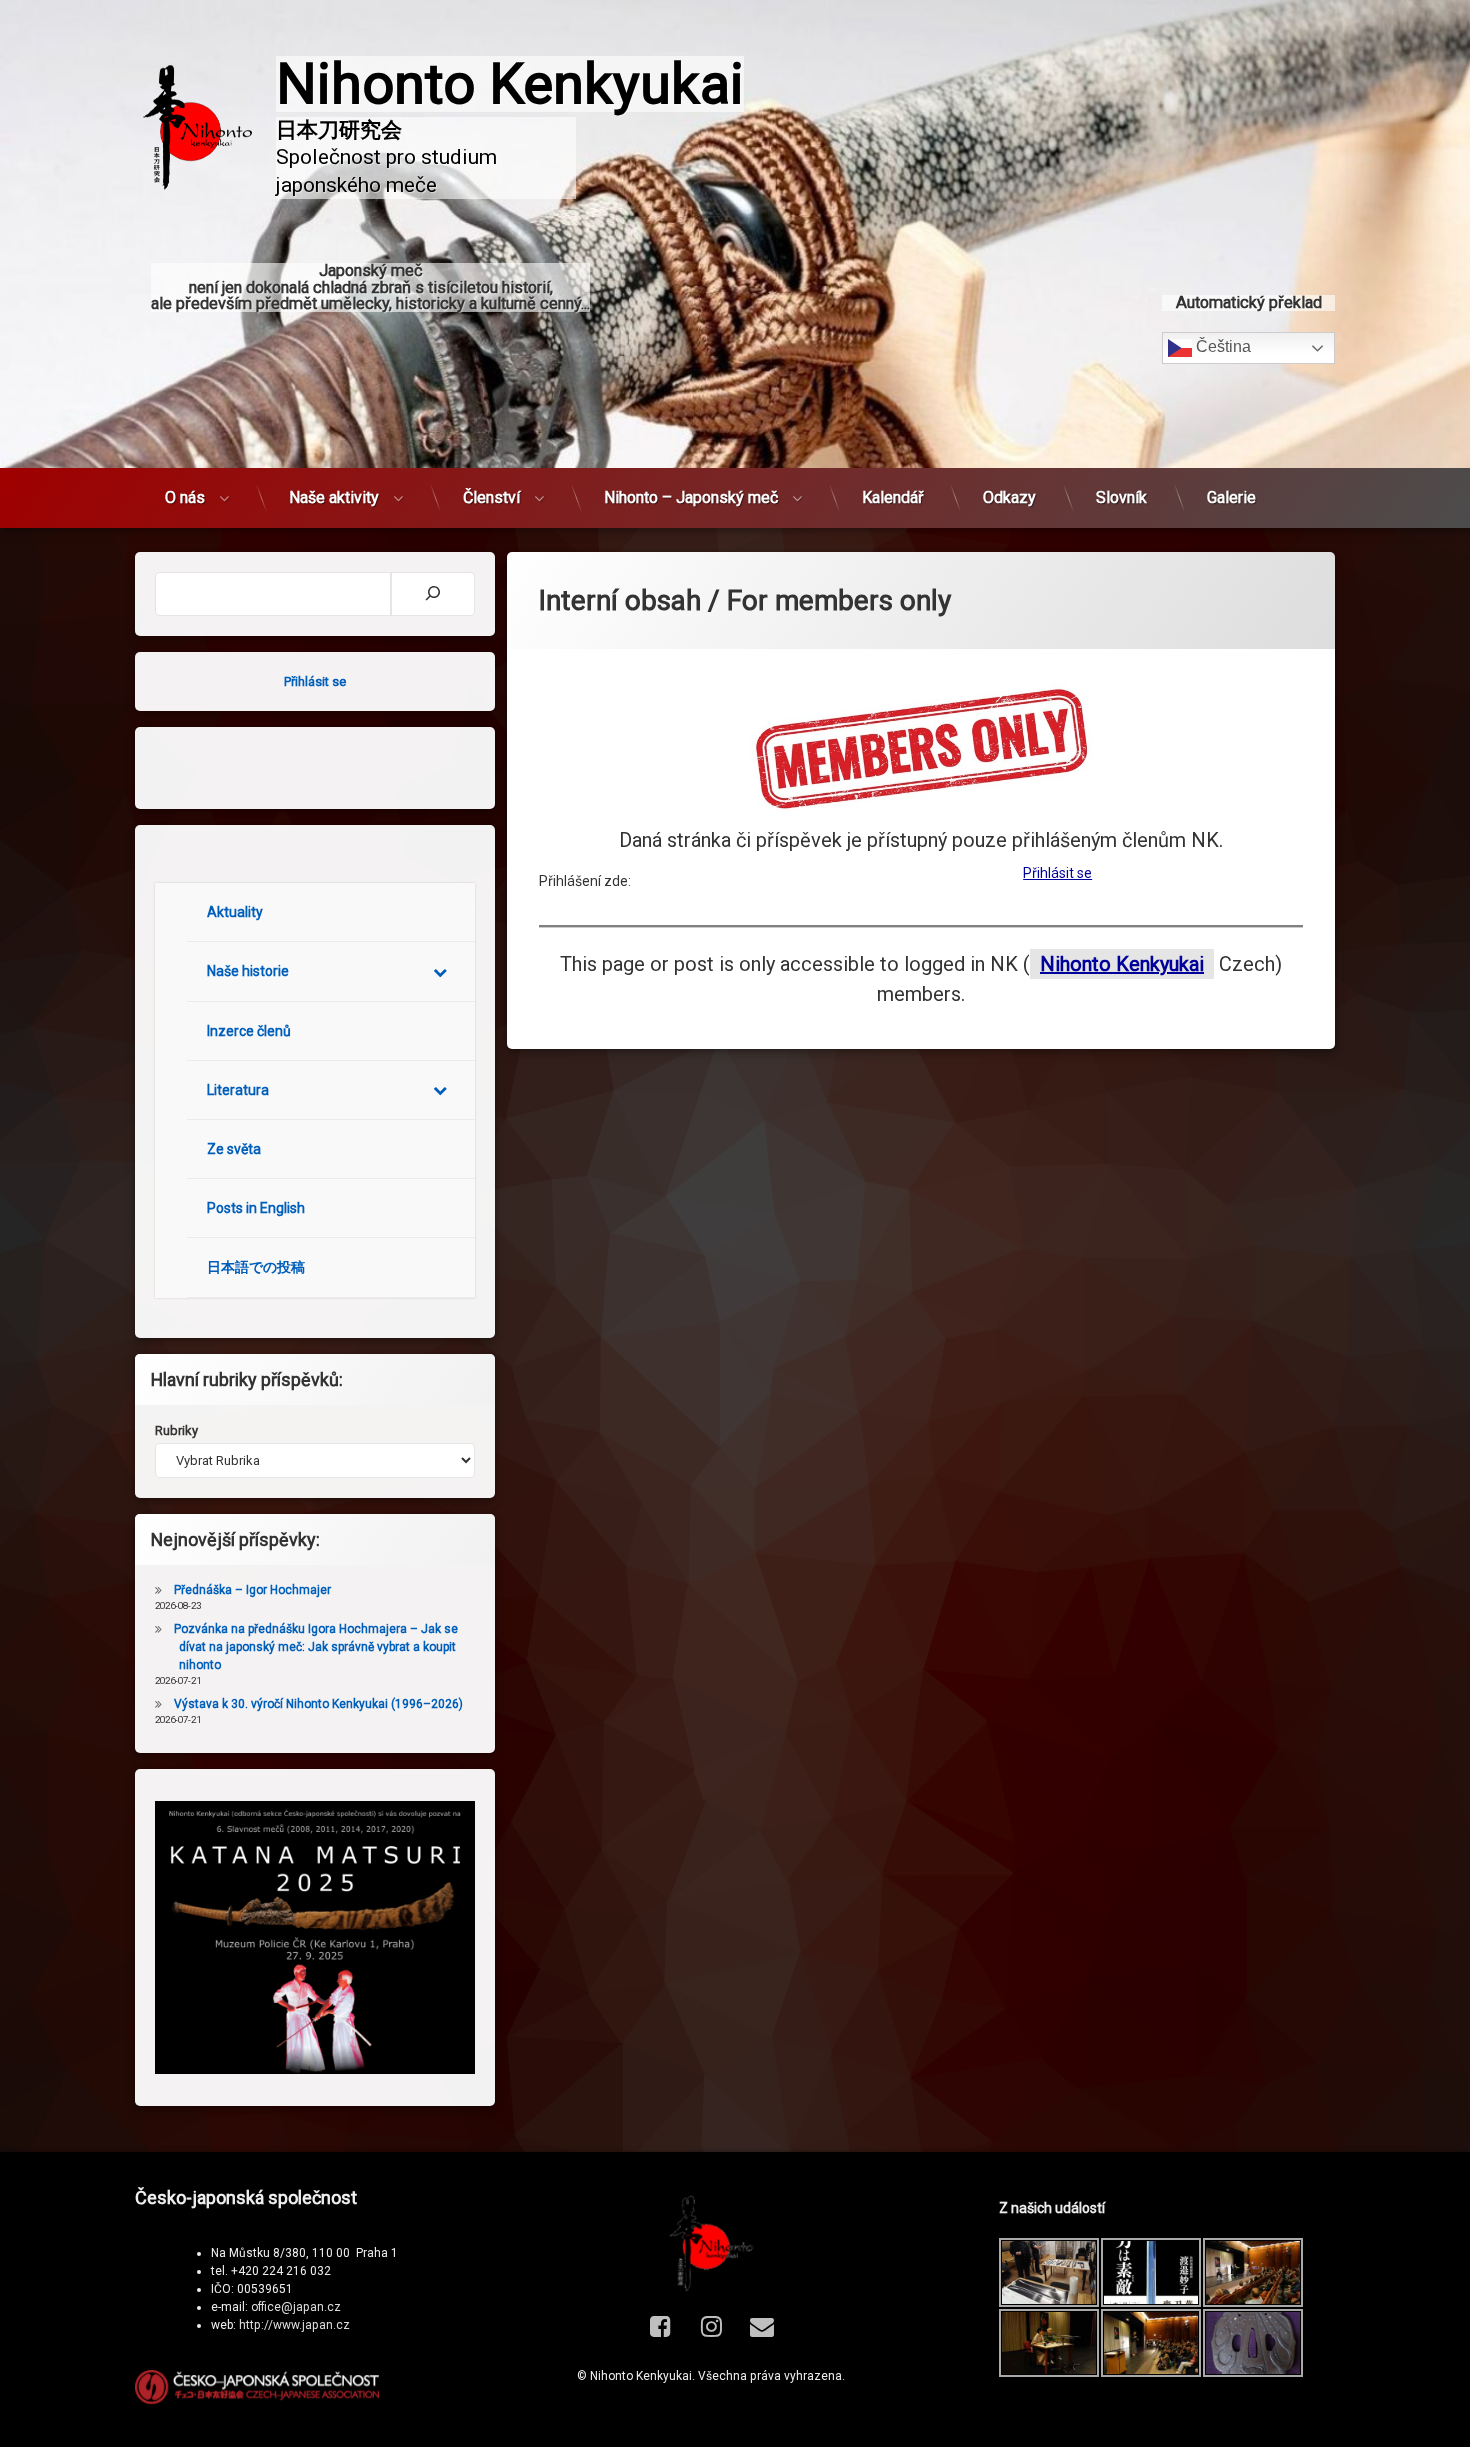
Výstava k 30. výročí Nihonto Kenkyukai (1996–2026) (318, 1704)
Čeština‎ (1221, 346)
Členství (491, 497)
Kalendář (892, 497)
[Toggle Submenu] (440, 971)
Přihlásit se (1057, 873)
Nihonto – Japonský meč (691, 497)
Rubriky (176, 1430)
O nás (185, 497)
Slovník (1121, 497)
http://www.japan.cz (294, 2325)
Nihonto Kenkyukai (1122, 964)
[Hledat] (433, 594)
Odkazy (1009, 497)
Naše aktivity (334, 497)
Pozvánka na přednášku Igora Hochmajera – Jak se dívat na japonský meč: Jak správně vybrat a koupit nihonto (316, 1647)
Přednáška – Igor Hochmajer (252, 1590)
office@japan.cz (296, 2307)
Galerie (1231, 497)
